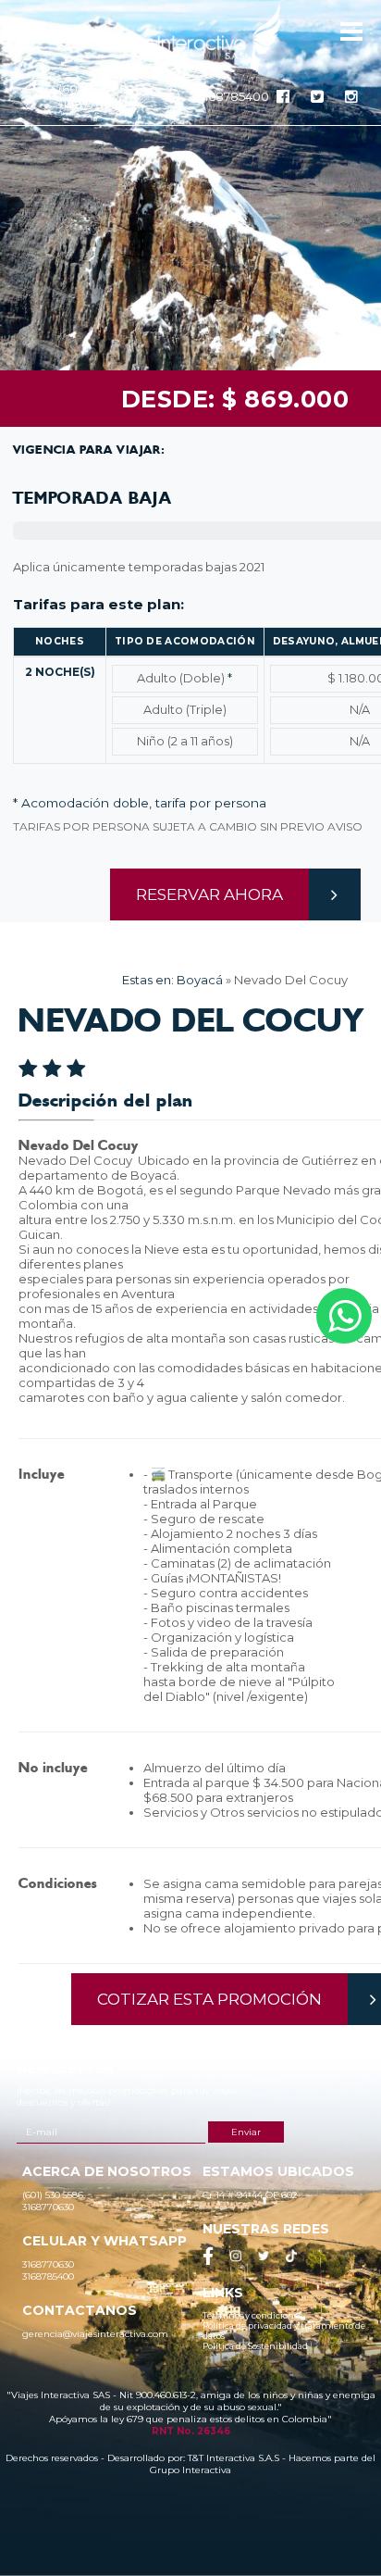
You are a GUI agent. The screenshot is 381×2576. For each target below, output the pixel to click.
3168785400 (233, 96)
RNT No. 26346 (191, 2431)
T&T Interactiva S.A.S (234, 2458)
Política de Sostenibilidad (255, 2346)
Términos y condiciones (252, 2315)
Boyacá (200, 980)
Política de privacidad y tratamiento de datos (284, 2331)
